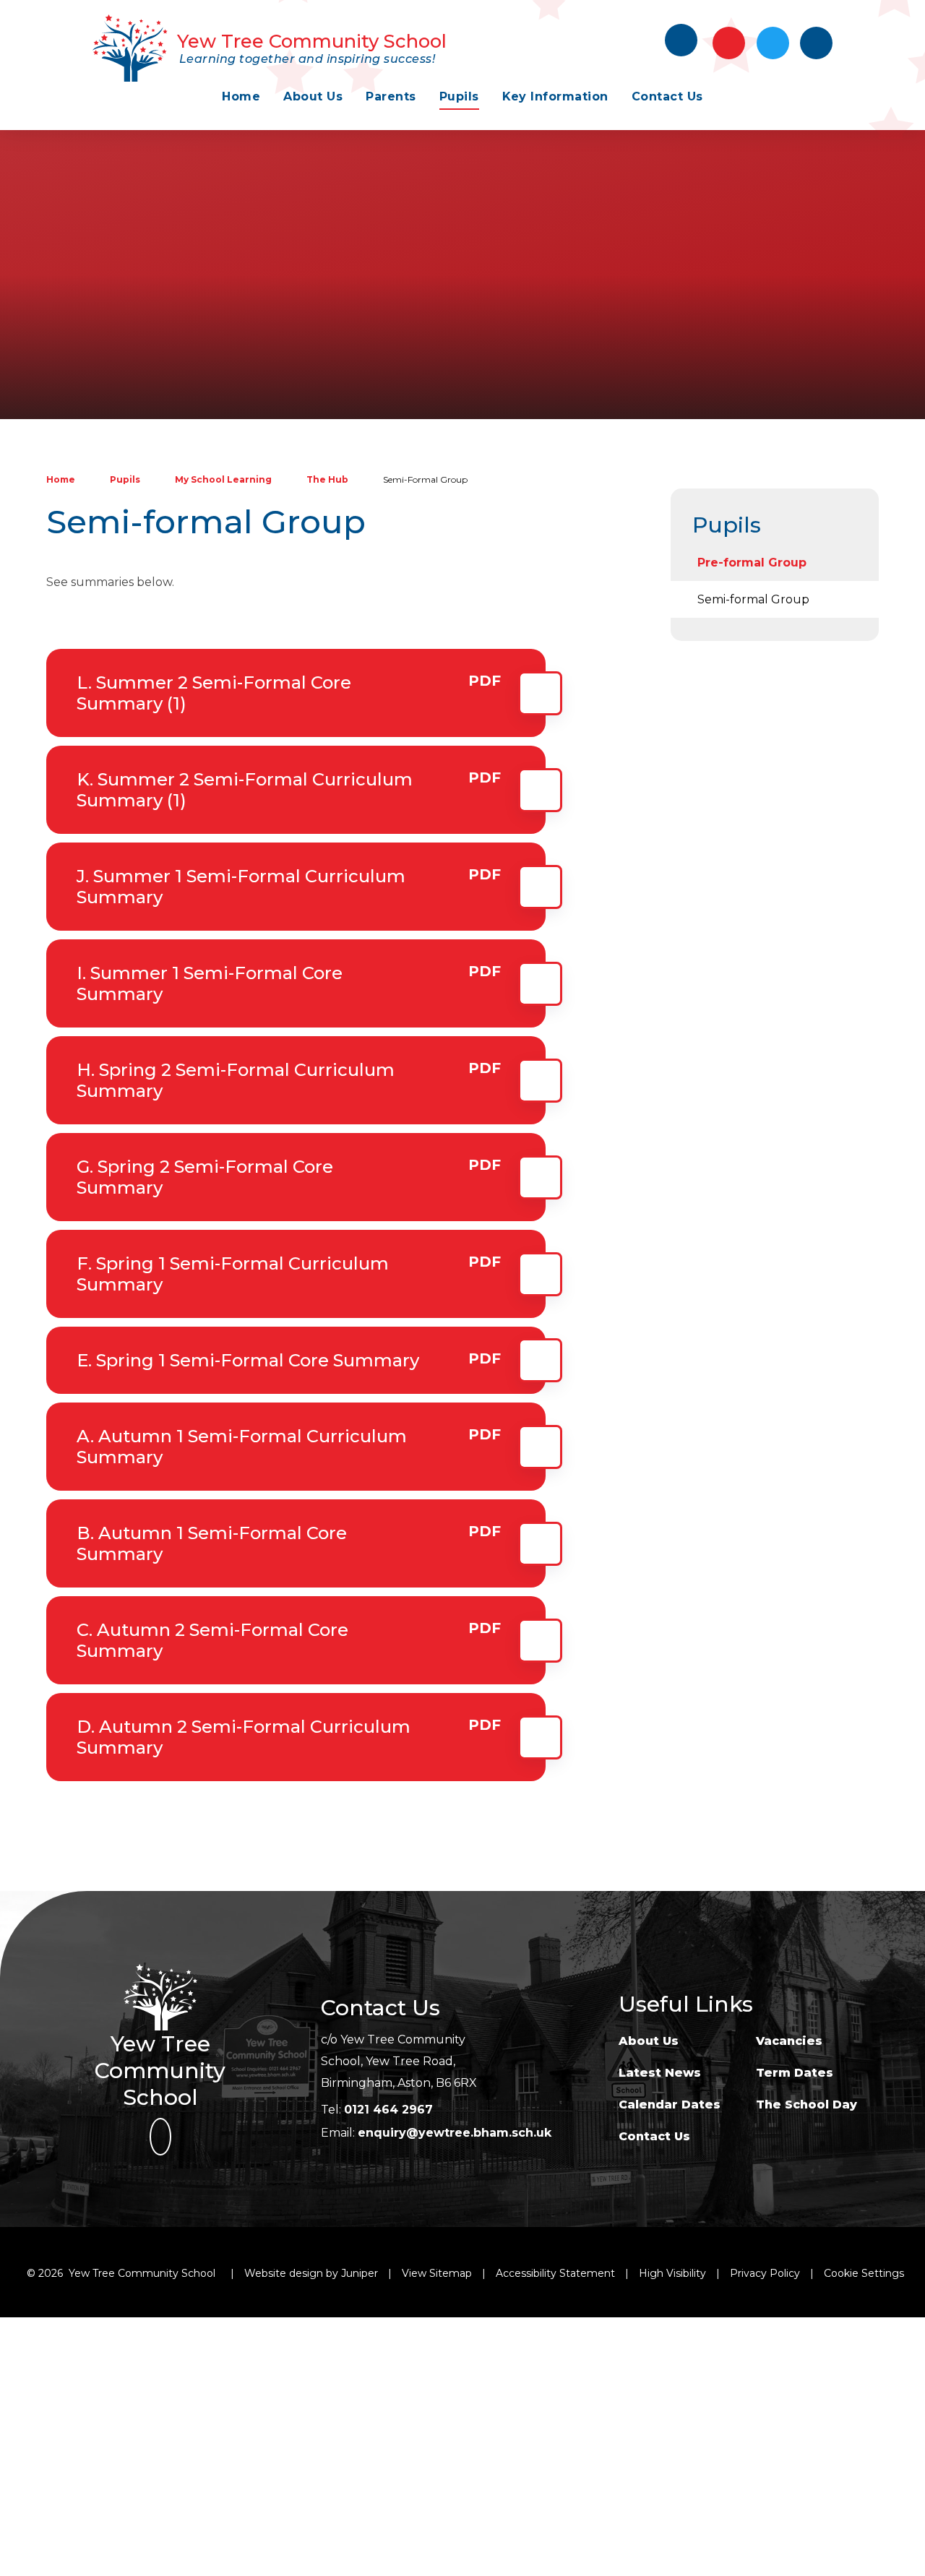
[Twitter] (773, 43)
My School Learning (223, 479)
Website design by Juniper (311, 2273)
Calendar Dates (670, 2105)
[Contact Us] (729, 43)
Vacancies (789, 2041)
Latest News (660, 2073)
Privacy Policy (765, 2273)
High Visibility (672, 2273)
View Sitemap (437, 2273)
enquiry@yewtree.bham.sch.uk (455, 2133)
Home (61, 479)
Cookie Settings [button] (864, 2273)
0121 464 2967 (388, 2110)
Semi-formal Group (425, 479)
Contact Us (654, 2136)
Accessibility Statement (555, 2273)
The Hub (327, 479)
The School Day (806, 2105)
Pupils (125, 479)
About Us (649, 2041)
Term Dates (795, 2073)
